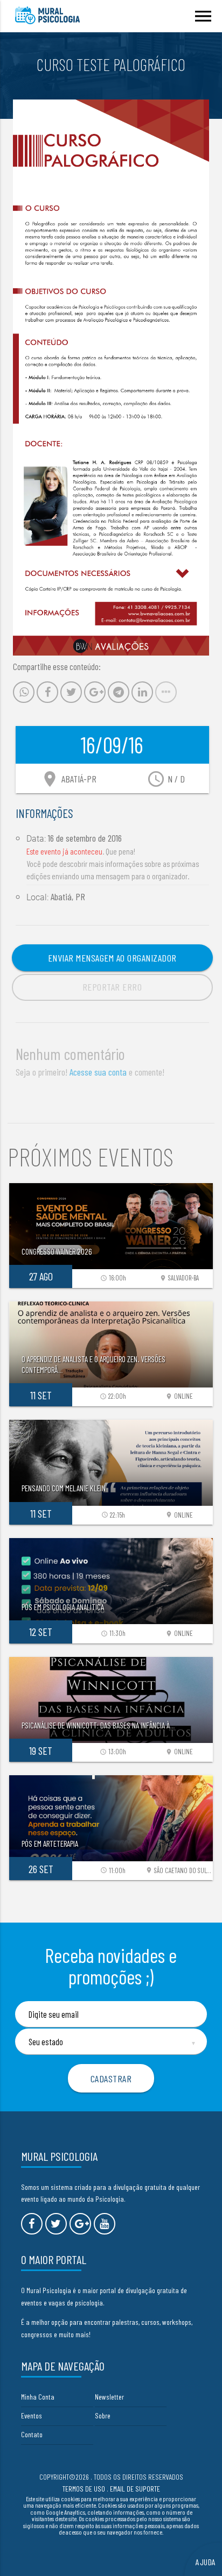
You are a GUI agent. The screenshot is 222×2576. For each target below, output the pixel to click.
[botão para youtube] (105, 2224)
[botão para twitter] (56, 2224)
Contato (32, 2434)
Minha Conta (38, 2397)
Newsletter (109, 2397)
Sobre (103, 2415)
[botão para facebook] (32, 2224)
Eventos (32, 2415)
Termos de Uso (84, 2489)
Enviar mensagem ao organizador (112, 958)
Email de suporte (135, 2489)
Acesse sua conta (98, 1072)
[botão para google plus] (80, 2224)
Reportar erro (112, 987)
